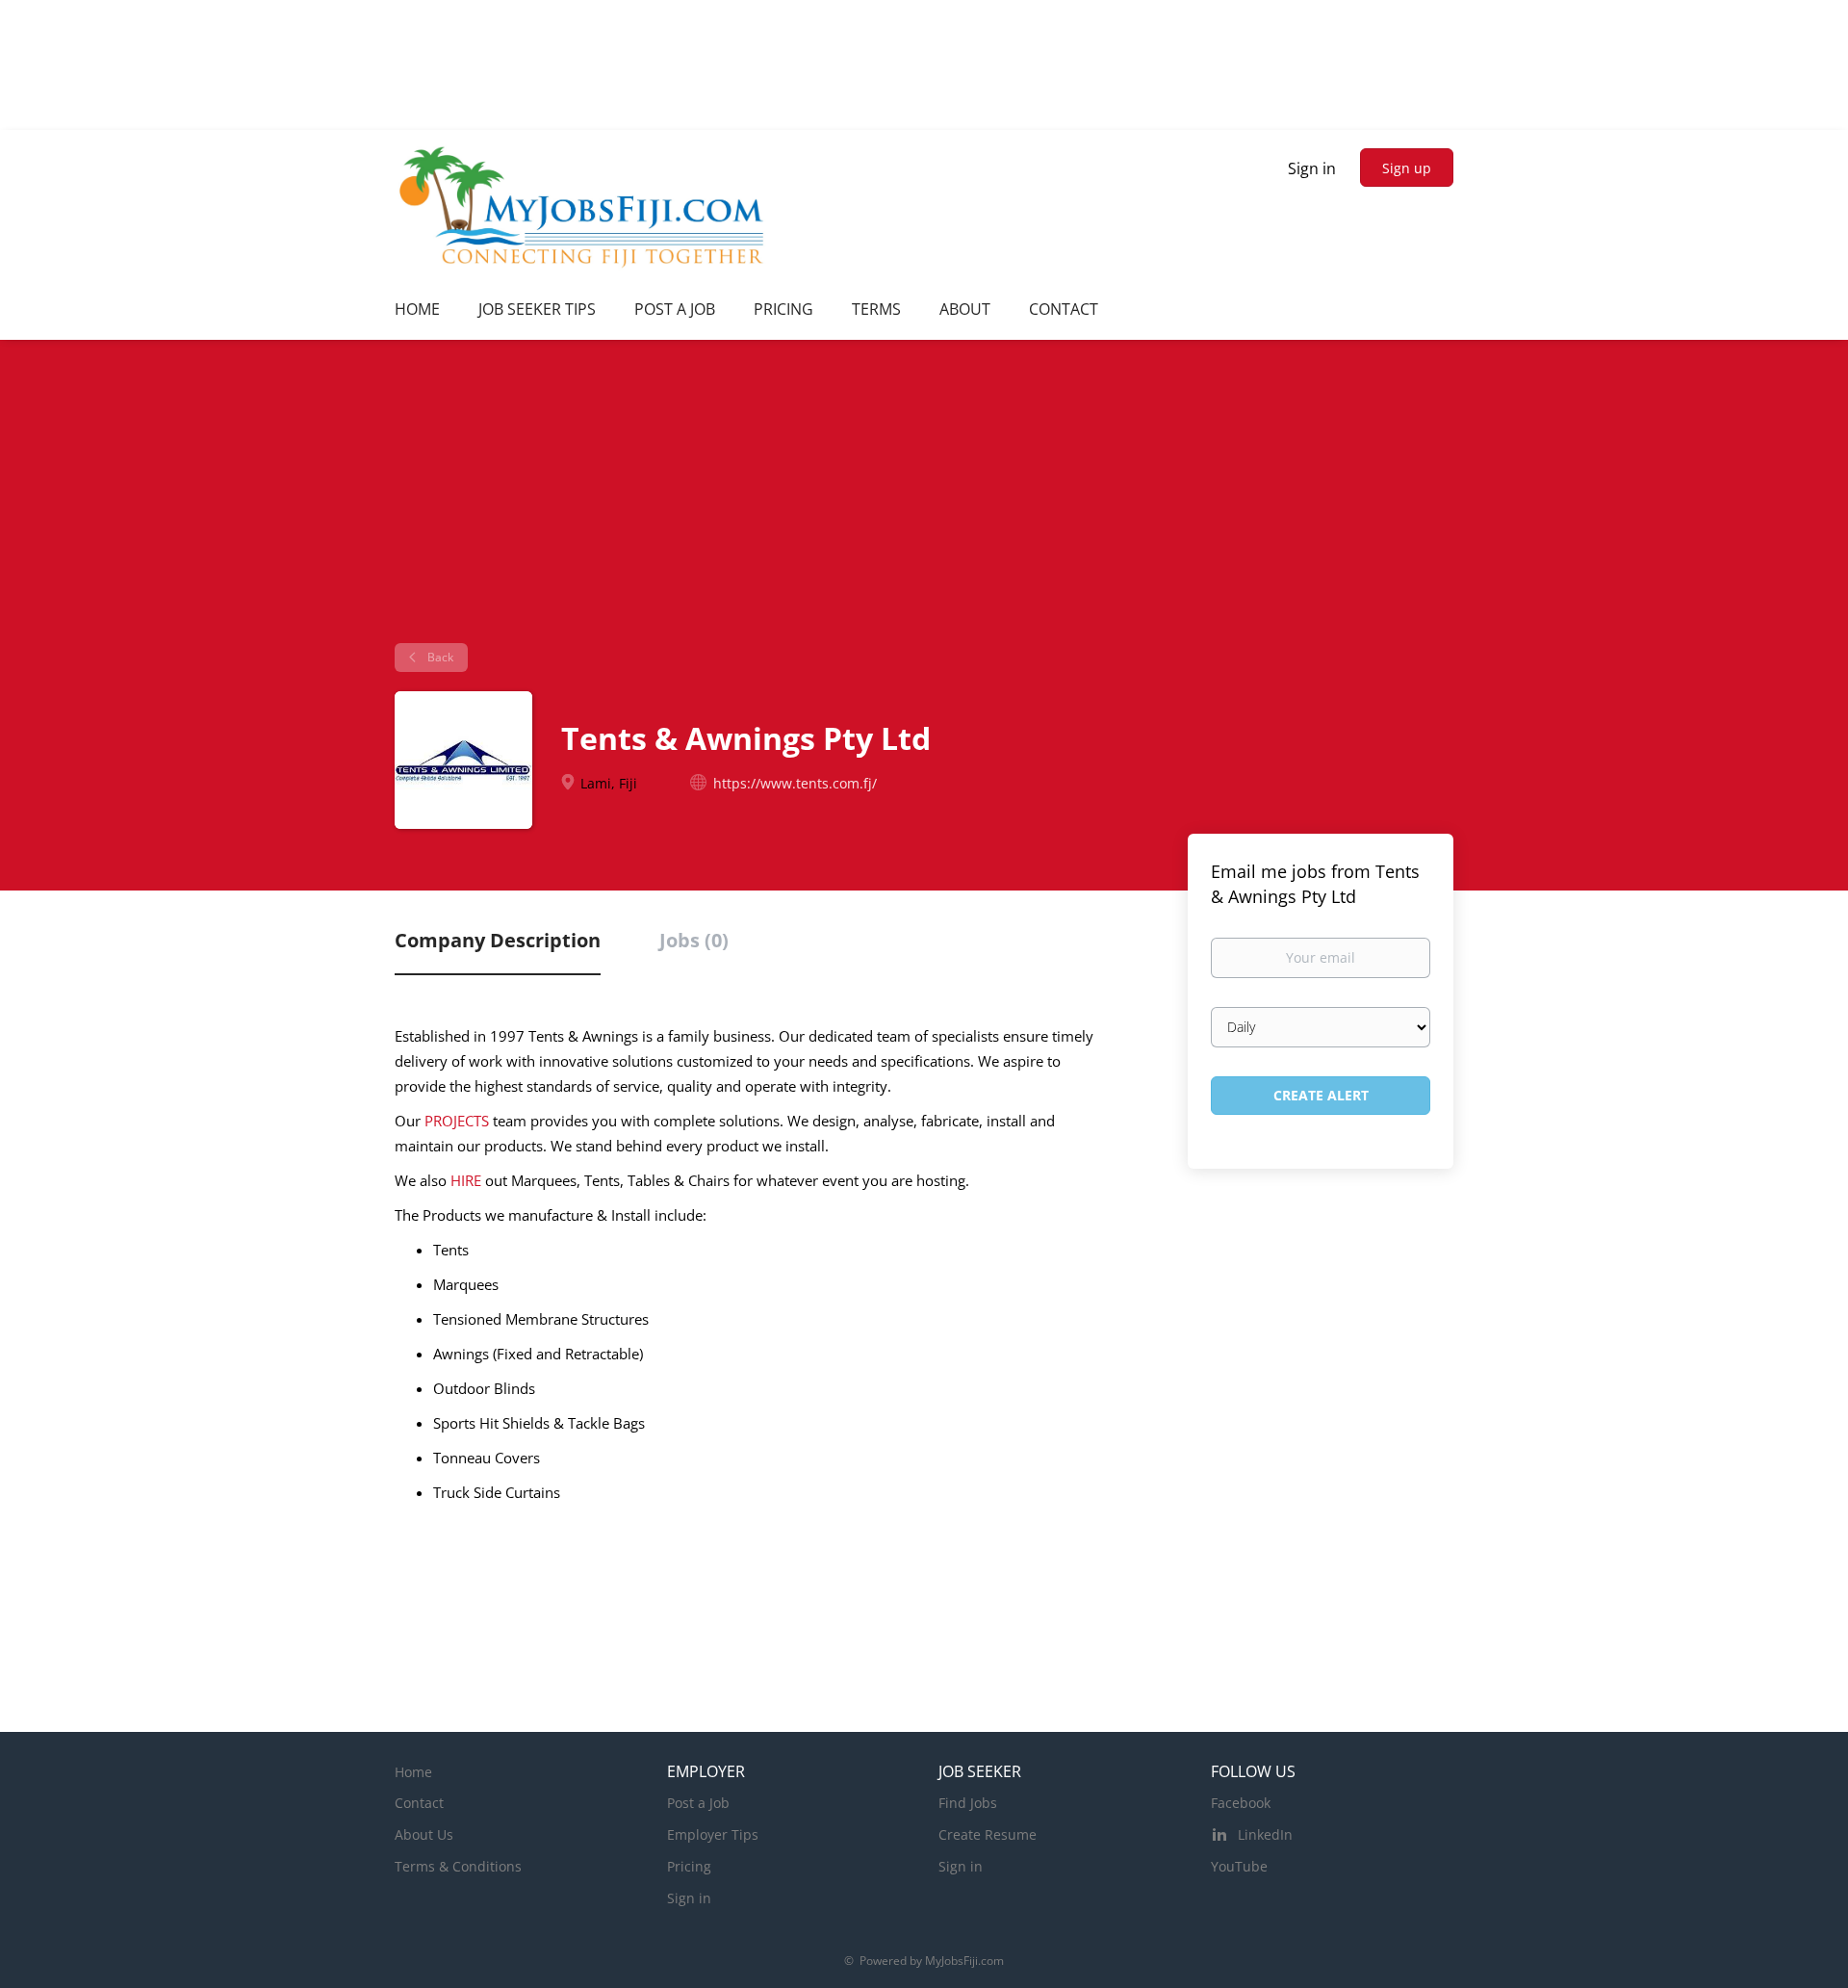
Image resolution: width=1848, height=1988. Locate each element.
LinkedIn (1265, 1834)
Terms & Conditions (458, 1866)
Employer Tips (713, 1834)
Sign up (1407, 168)
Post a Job (698, 1803)
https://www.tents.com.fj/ (795, 783)
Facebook (1241, 1803)
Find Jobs (968, 1803)
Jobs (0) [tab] (694, 940)
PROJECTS (457, 1121)
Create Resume (988, 1834)
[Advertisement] (924, 499)
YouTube (1239, 1866)
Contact (419, 1803)
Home (413, 1772)
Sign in (1312, 168)
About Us (424, 1834)
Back (439, 657)
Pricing (689, 1866)
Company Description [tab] (498, 940)
